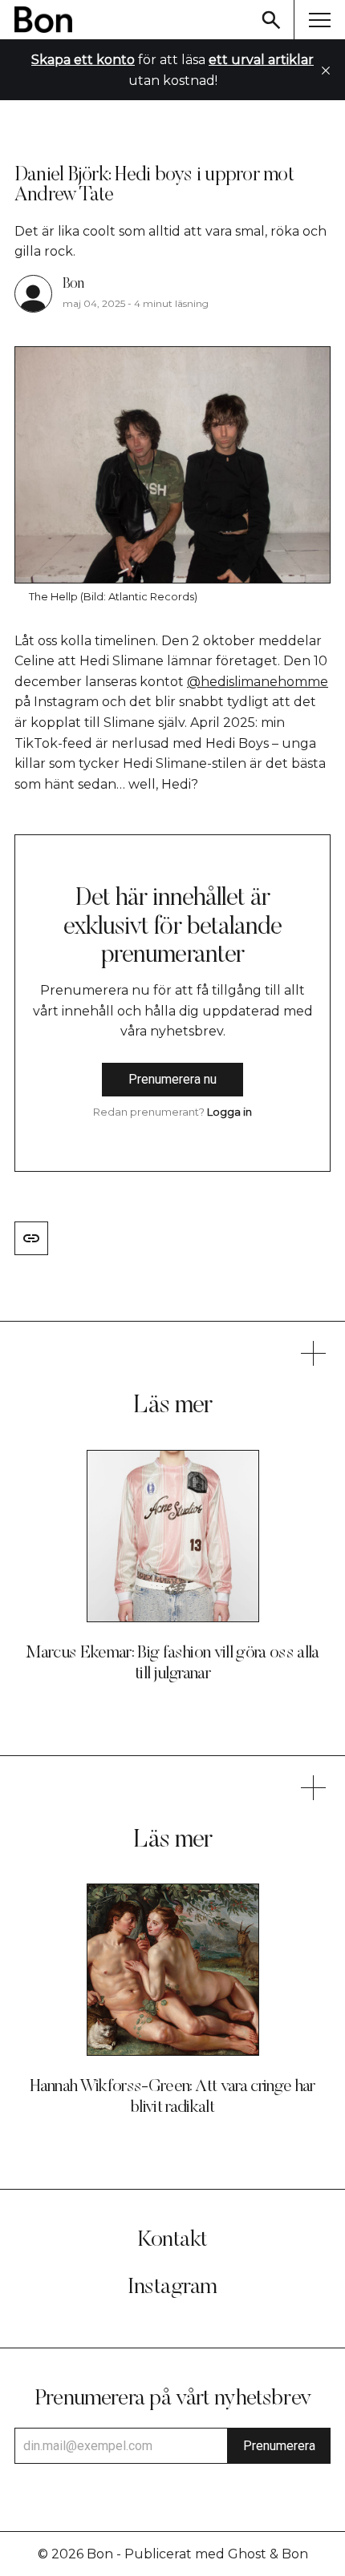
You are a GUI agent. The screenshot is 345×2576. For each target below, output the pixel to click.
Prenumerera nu (172, 1079)
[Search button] (271, 20)
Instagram (172, 2287)
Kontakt (172, 2240)
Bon (73, 285)
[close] (326, 71)
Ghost (247, 2554)
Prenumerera (279, 2446)
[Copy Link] (31, 1238)
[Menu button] (319, 20)
